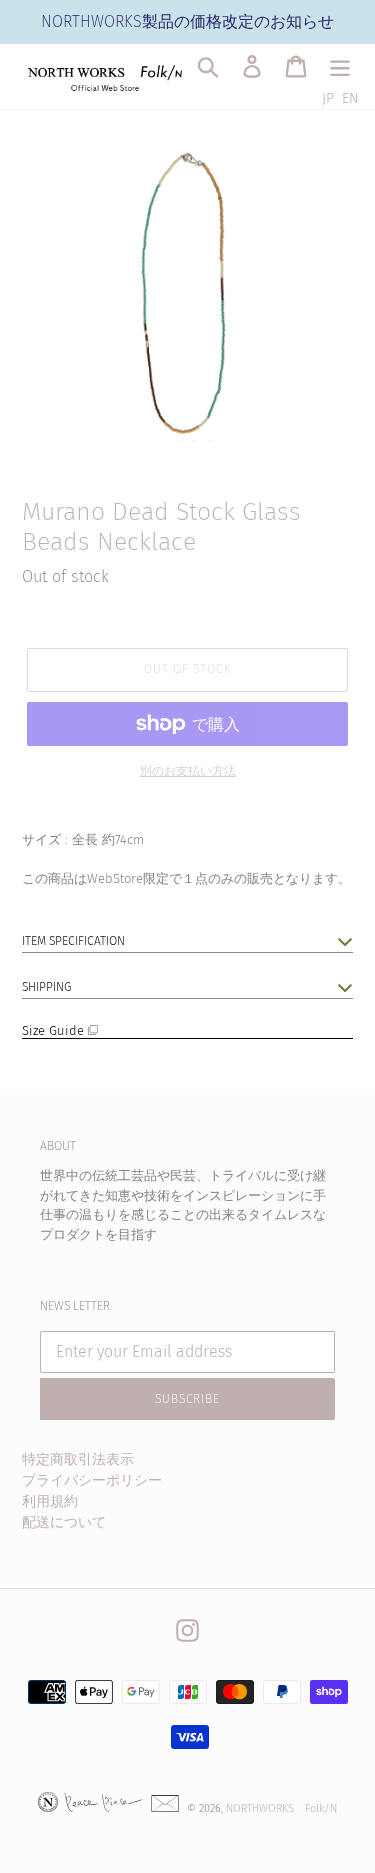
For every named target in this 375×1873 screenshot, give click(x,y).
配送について (64, 1522)
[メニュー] (340, 66)
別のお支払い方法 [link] (188, 771)
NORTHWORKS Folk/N (281, 1808)
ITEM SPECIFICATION (73, 941)
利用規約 (50, 1501)
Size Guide (55, 1030)
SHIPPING (46, 987)
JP (328, 98)
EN (350, 98)
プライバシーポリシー (92, 1480)
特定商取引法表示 (78, 1459)
